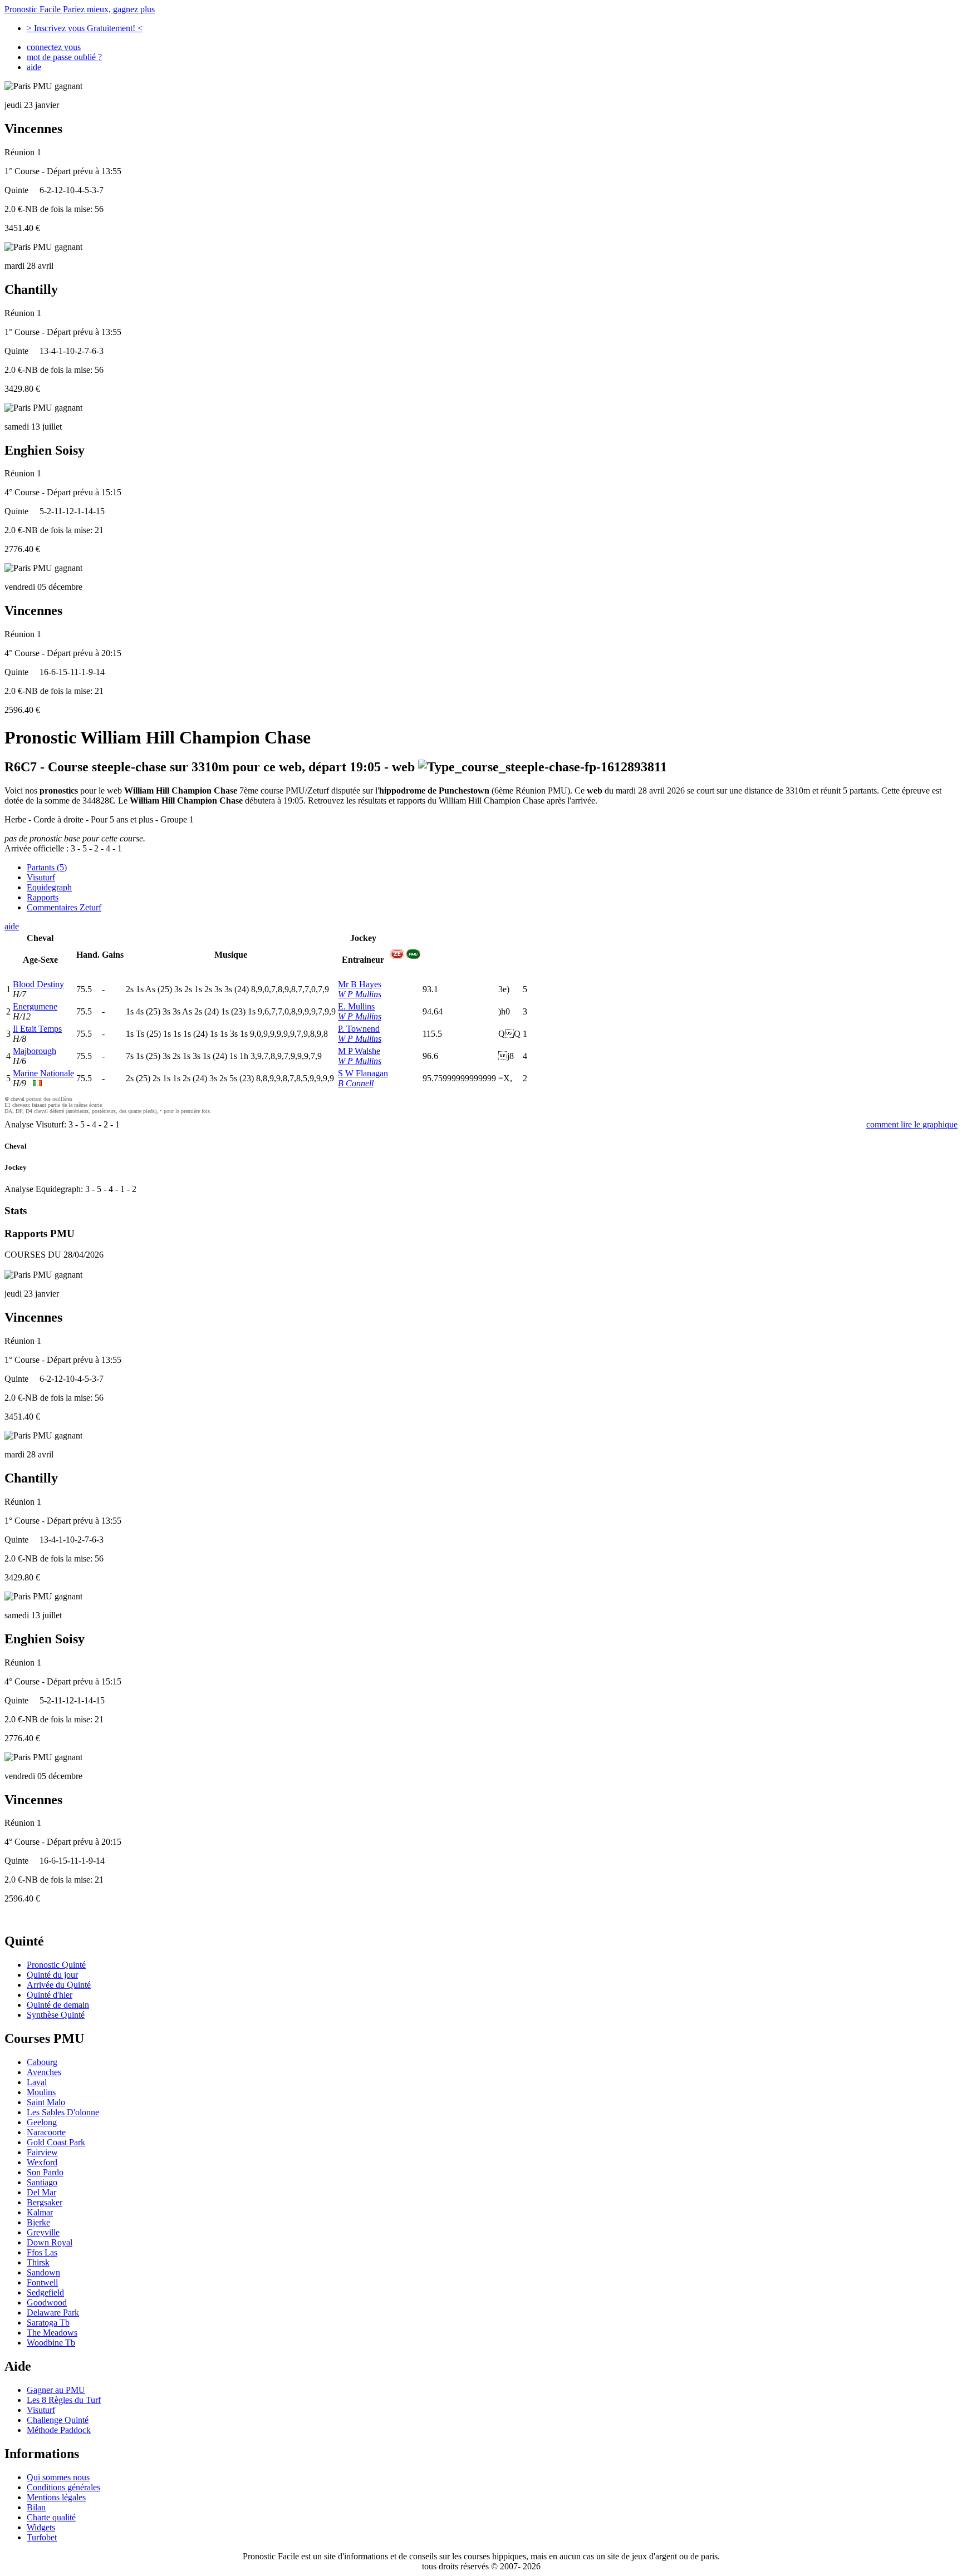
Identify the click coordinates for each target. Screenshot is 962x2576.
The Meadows (52, 2333)
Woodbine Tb (51, 2343)
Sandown (43, 2272)
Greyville (43, 2232)
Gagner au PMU (56, 2390)
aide (34, 67)
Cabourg (42, 2062)
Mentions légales (56, 2497)
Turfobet (42, 2537)
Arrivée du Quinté (59, 1985)
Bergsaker (45, 2202)
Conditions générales (63, 2487)
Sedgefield (45, 2292)
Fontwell (42, 2282)
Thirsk (38, 2262)
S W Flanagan (363, 1073)
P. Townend (359, 1029)
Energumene (35, 1006)
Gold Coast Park (56, 2142)
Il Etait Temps (37, 1029)
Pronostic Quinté (56, 1965)
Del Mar (41, 2192)
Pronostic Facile (80, 9)
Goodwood (47, 2302)
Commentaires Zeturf (64, 907)
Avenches (44, 2072)
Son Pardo (45, 2172)
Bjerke (38, 2222)
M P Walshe (359, 1051)
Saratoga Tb (48, 2323)
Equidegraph (49, 887)
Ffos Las (42, 2252)
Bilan (36, 2507)
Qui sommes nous (58, 2477)
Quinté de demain (58, 2005)
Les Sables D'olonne (63, 2112)
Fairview (42, 2152)
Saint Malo (46, 2102)
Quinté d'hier (50, 1995)
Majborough (35, 1051)
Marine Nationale (43, 1073)
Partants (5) (47, 867)
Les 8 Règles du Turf (64, 2400)
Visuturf (41, 877)
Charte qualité (51, 2517)
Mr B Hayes (360, 984)
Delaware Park (53, 2313)
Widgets (41, 2527)
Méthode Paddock (59, 2430)
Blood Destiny (38, 984)
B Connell (356, 1083)
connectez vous (54, 47)
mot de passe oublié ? (64, 57)
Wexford (42, 2162)
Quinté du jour (52, 1975)
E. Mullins (356, 1006)
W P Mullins (360, 994)
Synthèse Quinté (56, 2015)
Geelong (42, 2122)
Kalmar (40, 2212)
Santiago (42, 2182)
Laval (37, 2082)
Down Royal (50, 2242)
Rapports (43, 897)
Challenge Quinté (58, 2420)
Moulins (41, 2092)
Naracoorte (46, 2132)
